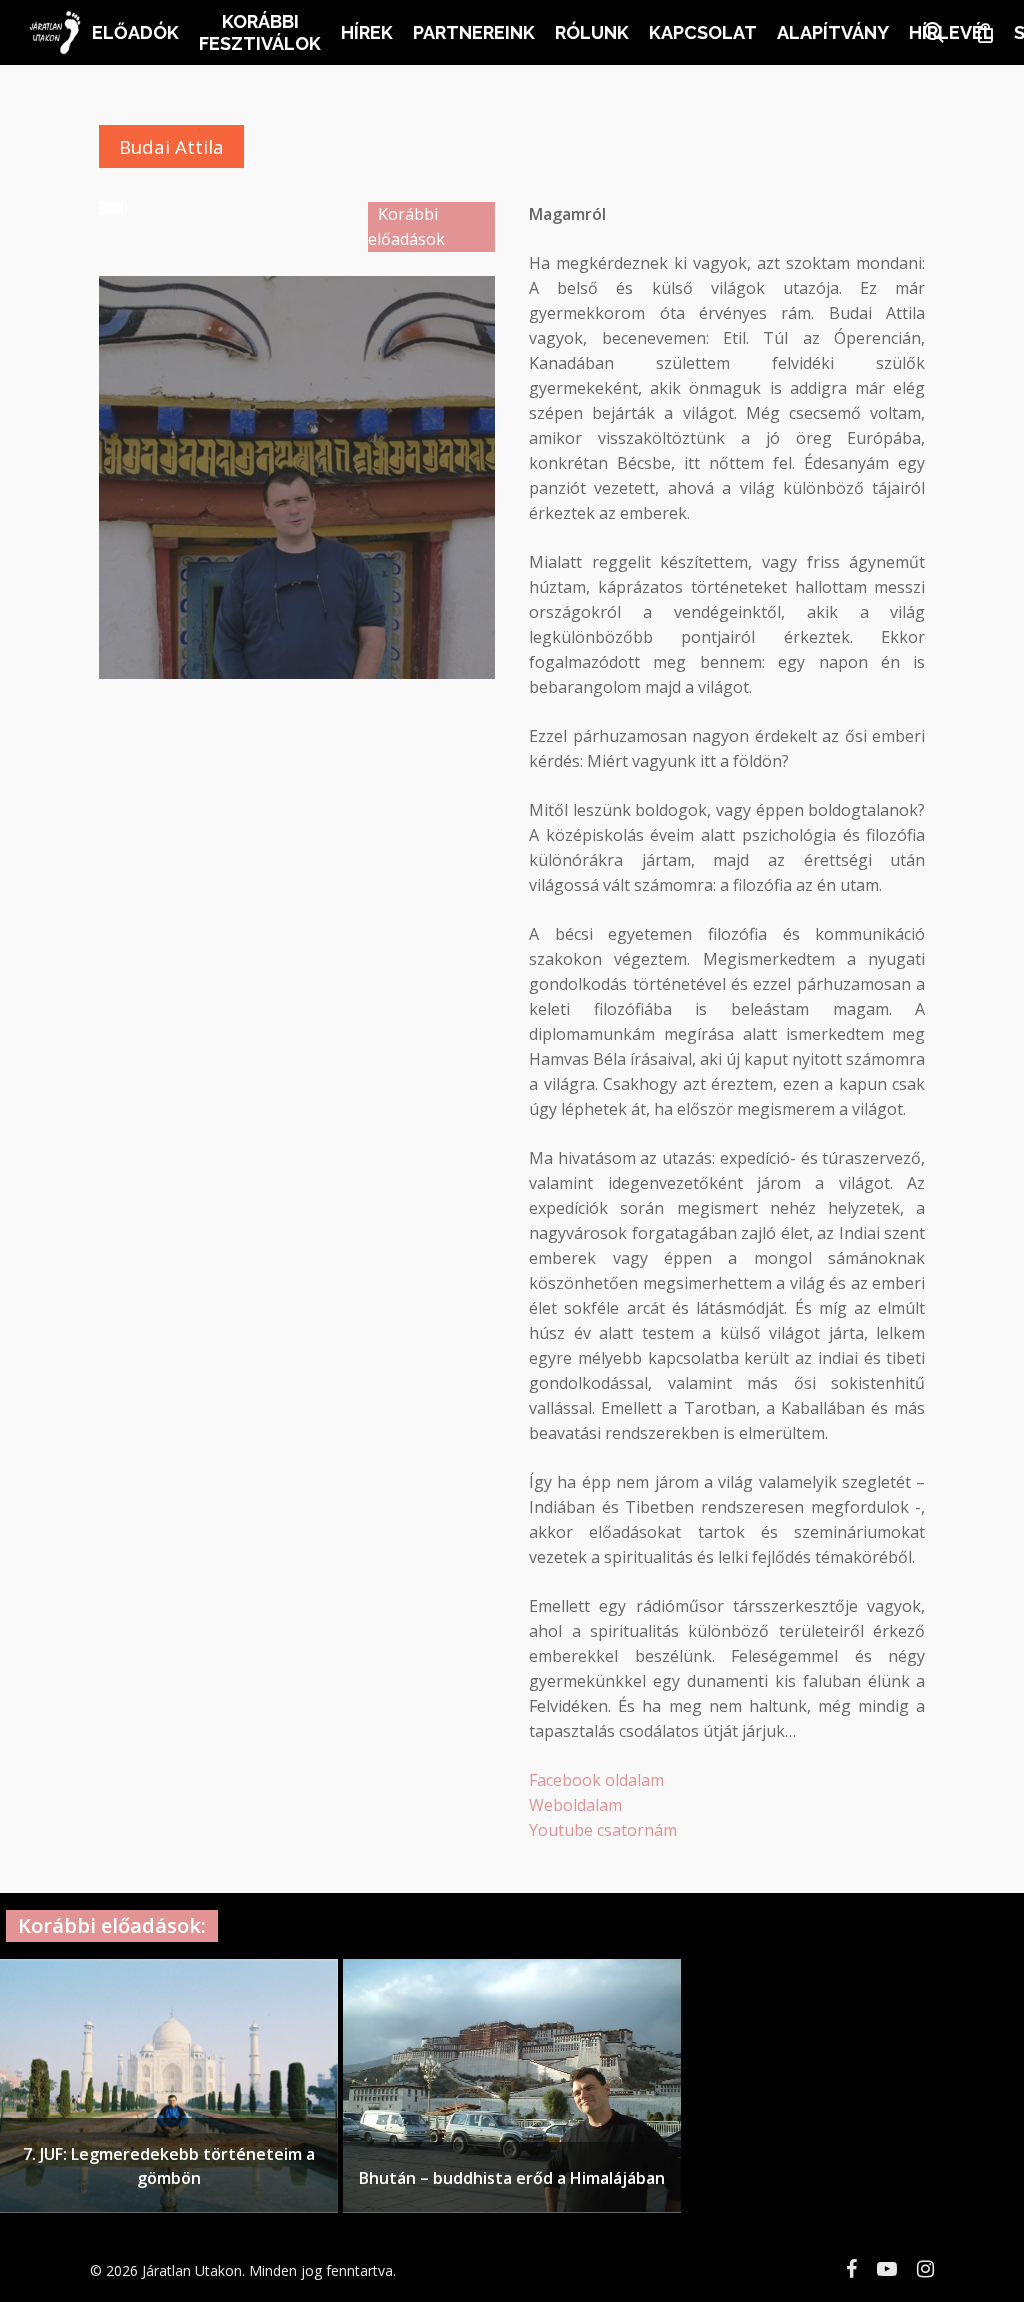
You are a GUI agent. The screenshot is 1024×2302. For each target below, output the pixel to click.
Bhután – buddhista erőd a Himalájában (512, 2178)
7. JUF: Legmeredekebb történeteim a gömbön (169, 2166)
